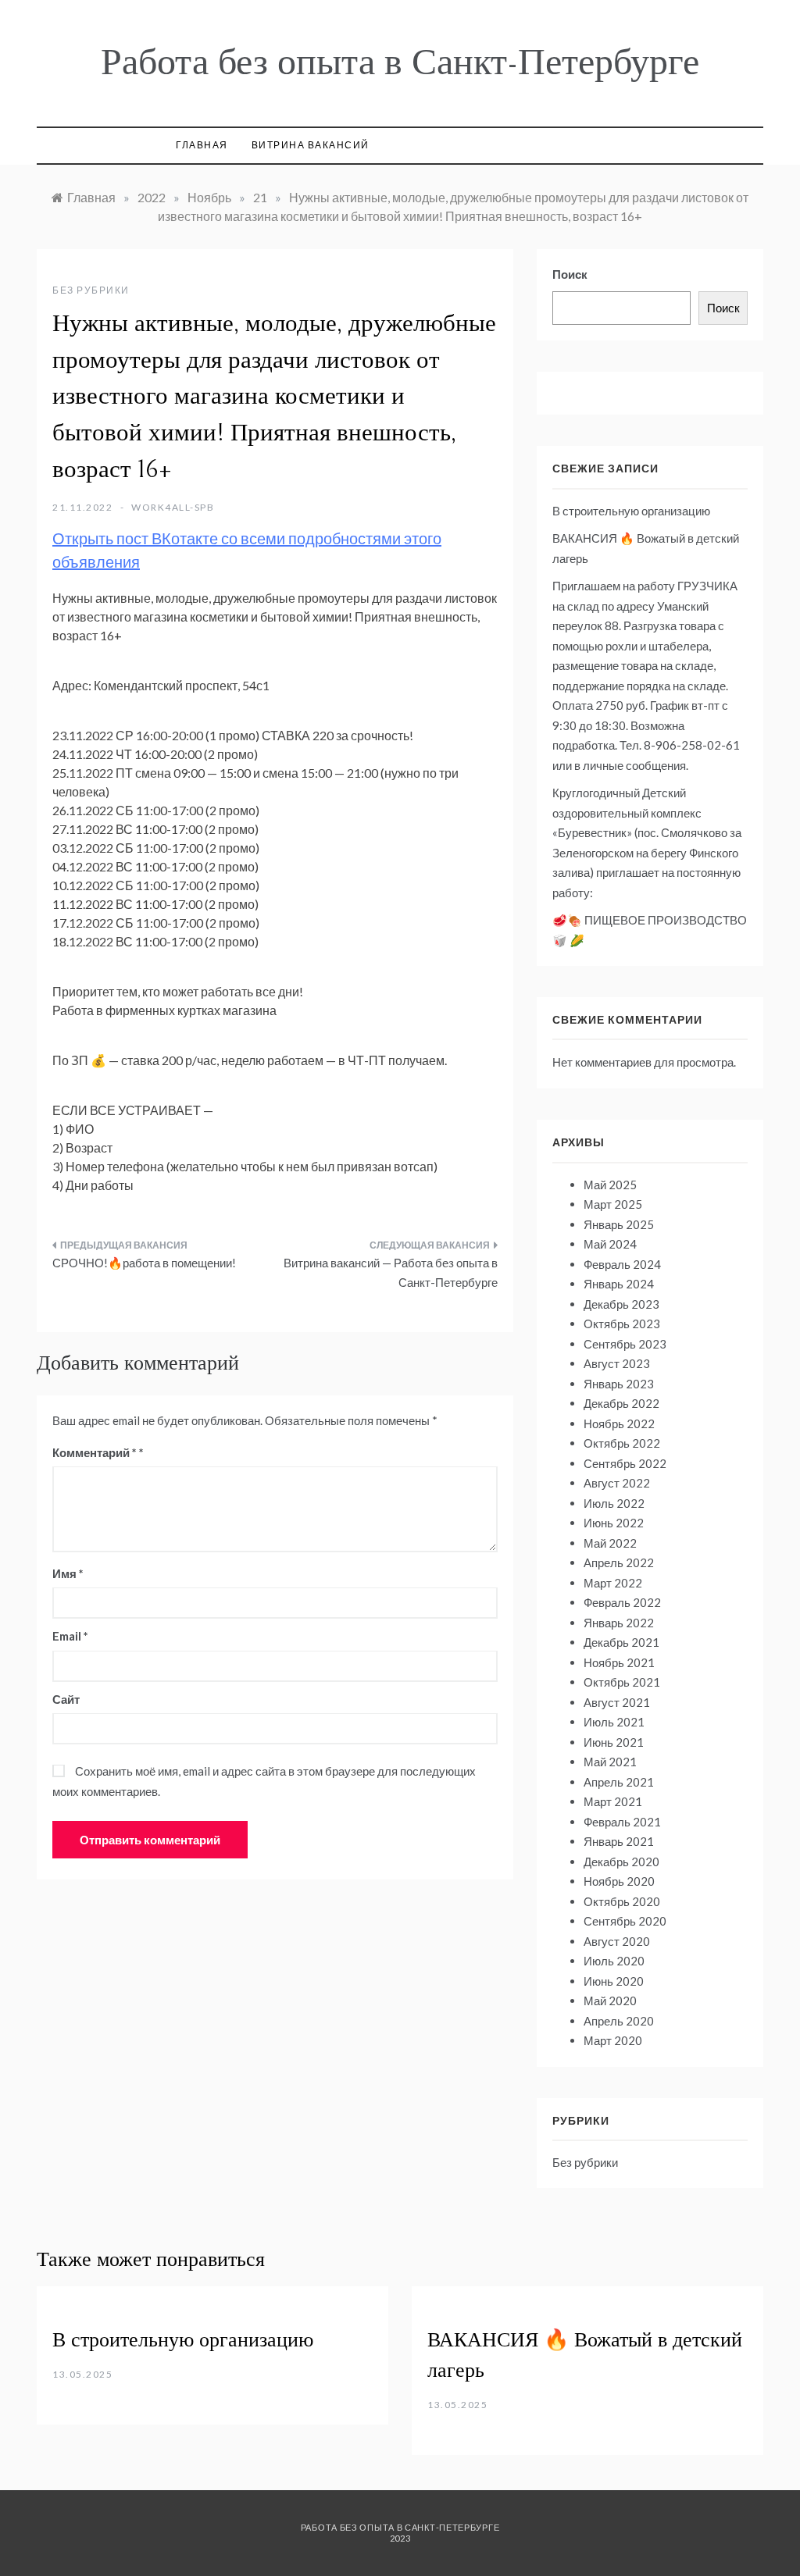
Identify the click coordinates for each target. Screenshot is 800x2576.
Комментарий (95, 1452)
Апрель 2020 (619, 2021)
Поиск (570, 274)
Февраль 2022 (622, 1602)
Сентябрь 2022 (625, 1463)
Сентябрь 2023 (625, 1344)
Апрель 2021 (619, 1782)
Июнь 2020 (614, 1981)
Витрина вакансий (311, 145)
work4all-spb (173, 507)
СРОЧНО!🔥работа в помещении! (144, 1263)
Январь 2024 (619, 1284)
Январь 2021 (619, 1841)
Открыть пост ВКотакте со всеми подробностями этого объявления (247, 550)
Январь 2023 (619, 1384)
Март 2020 (613, 2040)
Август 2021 (617, 1702)
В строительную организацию (631, 511)
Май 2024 (610, 1244)
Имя (68, 1573)
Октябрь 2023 (622, 1324)
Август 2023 (617, 1363)
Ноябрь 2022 (619, 1423)
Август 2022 (617, 1483)
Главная (202, 145)
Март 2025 (613, 1204)
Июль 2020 (614, 1961)
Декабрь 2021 (621, 1642)
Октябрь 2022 (622, 1443)
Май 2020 (610, 2001)
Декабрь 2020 (621, 1862)
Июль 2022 (614, 1503)
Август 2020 (617, 1941)
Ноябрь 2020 (619, 1881)
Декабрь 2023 (621, 1304)
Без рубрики (91, 290)
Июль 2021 (614, 1722)
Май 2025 (610, 1185)
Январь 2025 (619, 1224)
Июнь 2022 (614, 1523)
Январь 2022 (619, 1623)
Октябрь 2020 (622, 1901)
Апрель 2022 (619, 1562)
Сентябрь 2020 (625, 1921)
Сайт (66, 1699)
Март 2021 (613, 1801)
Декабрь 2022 (621, 1403)
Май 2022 (610, 1543)
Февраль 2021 (622, 1822)
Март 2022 (613, 1583)
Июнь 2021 (614, 1742)
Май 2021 (610, 1762)
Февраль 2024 (622, 1264)
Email (70, 1636)
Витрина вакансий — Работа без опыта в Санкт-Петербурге (391, 1273)
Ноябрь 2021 (619, 1662)
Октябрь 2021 (622, 1682)
